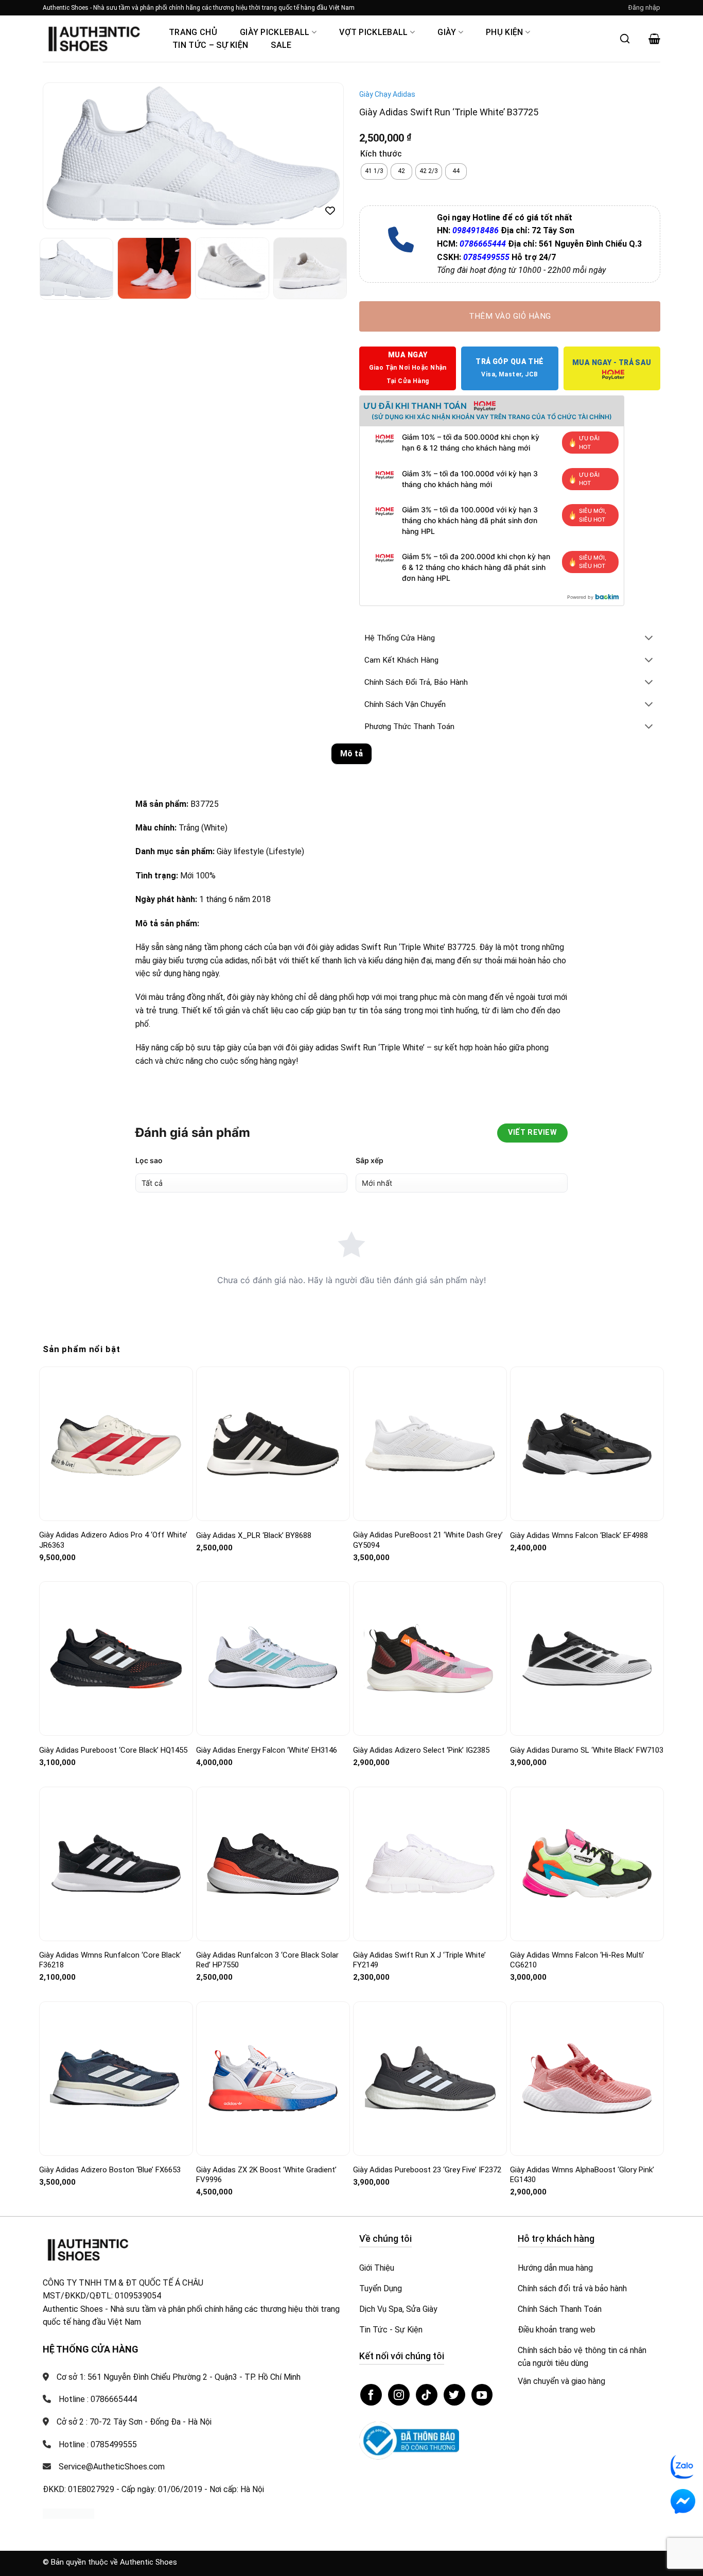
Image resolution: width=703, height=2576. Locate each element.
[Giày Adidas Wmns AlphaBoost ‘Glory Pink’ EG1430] (587, 2078)
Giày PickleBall (275, 32)
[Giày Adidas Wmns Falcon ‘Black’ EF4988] (587, 1444)
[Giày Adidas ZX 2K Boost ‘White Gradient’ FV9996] (273, 2078)
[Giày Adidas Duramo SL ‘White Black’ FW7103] (587, 1658)
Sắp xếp (370, 1160)
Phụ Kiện (505, 32)
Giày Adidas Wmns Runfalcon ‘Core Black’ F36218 (110, 1960)
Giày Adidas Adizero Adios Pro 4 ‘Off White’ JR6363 (113, 1540)
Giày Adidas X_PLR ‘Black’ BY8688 (254, 1535)
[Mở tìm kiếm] (625, 39)
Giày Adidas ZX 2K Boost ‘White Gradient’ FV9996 (266, 2175)
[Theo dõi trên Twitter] (454, 2395)
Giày (447, 32)
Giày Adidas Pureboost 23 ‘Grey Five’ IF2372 (427, 2170)
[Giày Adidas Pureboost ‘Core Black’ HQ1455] (116, 1658)
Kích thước (381, 154)
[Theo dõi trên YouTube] (482, 2395)
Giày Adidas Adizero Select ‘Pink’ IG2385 (421, 1750)
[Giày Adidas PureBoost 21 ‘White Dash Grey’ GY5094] (430, 1443)
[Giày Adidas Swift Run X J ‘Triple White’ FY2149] (430, 1864)
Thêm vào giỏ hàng (510, 316)
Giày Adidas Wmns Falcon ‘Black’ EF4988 (579, 1535)
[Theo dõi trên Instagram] (399, 2395)
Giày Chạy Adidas (387, 94)
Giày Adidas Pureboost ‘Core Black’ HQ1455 (113, 1750)
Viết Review (532, 1133)
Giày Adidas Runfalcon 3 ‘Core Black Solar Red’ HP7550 (267, 1960)
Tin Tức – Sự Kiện (210, 45)
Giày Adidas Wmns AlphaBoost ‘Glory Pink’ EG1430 (582, 2175)
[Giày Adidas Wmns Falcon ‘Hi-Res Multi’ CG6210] (587, 1863)
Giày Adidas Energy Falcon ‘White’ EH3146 (267, 1750)
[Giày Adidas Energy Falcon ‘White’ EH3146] (273, 1659)
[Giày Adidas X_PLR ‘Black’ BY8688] (273, 1444)
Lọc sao (149, 1160)
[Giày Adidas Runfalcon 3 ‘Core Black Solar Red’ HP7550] (273, 1863)
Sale (281, 45)
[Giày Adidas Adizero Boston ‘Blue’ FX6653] (116, 2079)
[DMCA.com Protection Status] (68, 2513)
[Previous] (62, 156)
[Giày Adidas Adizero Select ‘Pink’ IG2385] (430, 1658)
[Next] (325, 156)
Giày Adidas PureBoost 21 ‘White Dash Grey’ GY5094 (428, 1540)
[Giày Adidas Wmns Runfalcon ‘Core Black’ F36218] (116, 1864)
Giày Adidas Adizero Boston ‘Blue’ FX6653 (110, 2170)
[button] (644, 8)
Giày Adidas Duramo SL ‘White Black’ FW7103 (587, 1750)
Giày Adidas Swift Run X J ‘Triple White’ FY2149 (419, 1960)
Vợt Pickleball (373, 32)
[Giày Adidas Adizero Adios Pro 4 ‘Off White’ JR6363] (116, 1444)
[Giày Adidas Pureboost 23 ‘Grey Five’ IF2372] (430, 2079)
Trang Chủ (193, 32)
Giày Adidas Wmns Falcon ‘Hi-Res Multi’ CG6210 (577, 1960)
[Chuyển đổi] (649, 639)
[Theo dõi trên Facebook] (371, 2395)
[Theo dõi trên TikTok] (427, 2395)
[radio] (374, 171)
